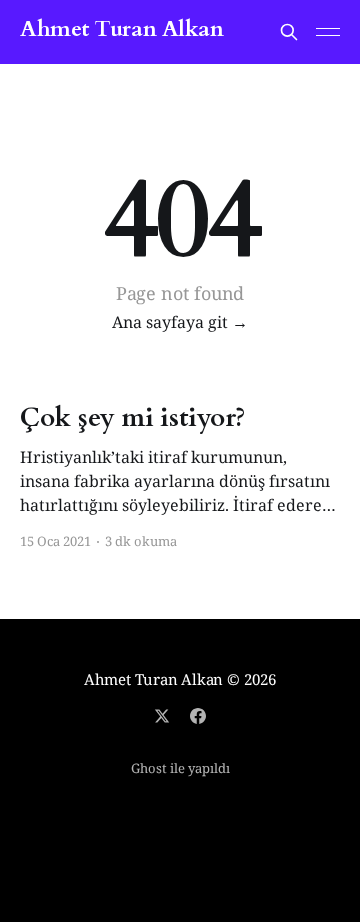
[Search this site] (289, 32)
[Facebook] (198, 716)
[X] (162, 716)
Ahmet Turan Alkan (122, 29)
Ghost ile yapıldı (180, 768)
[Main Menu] (328, 32)
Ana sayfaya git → (180, 322)
